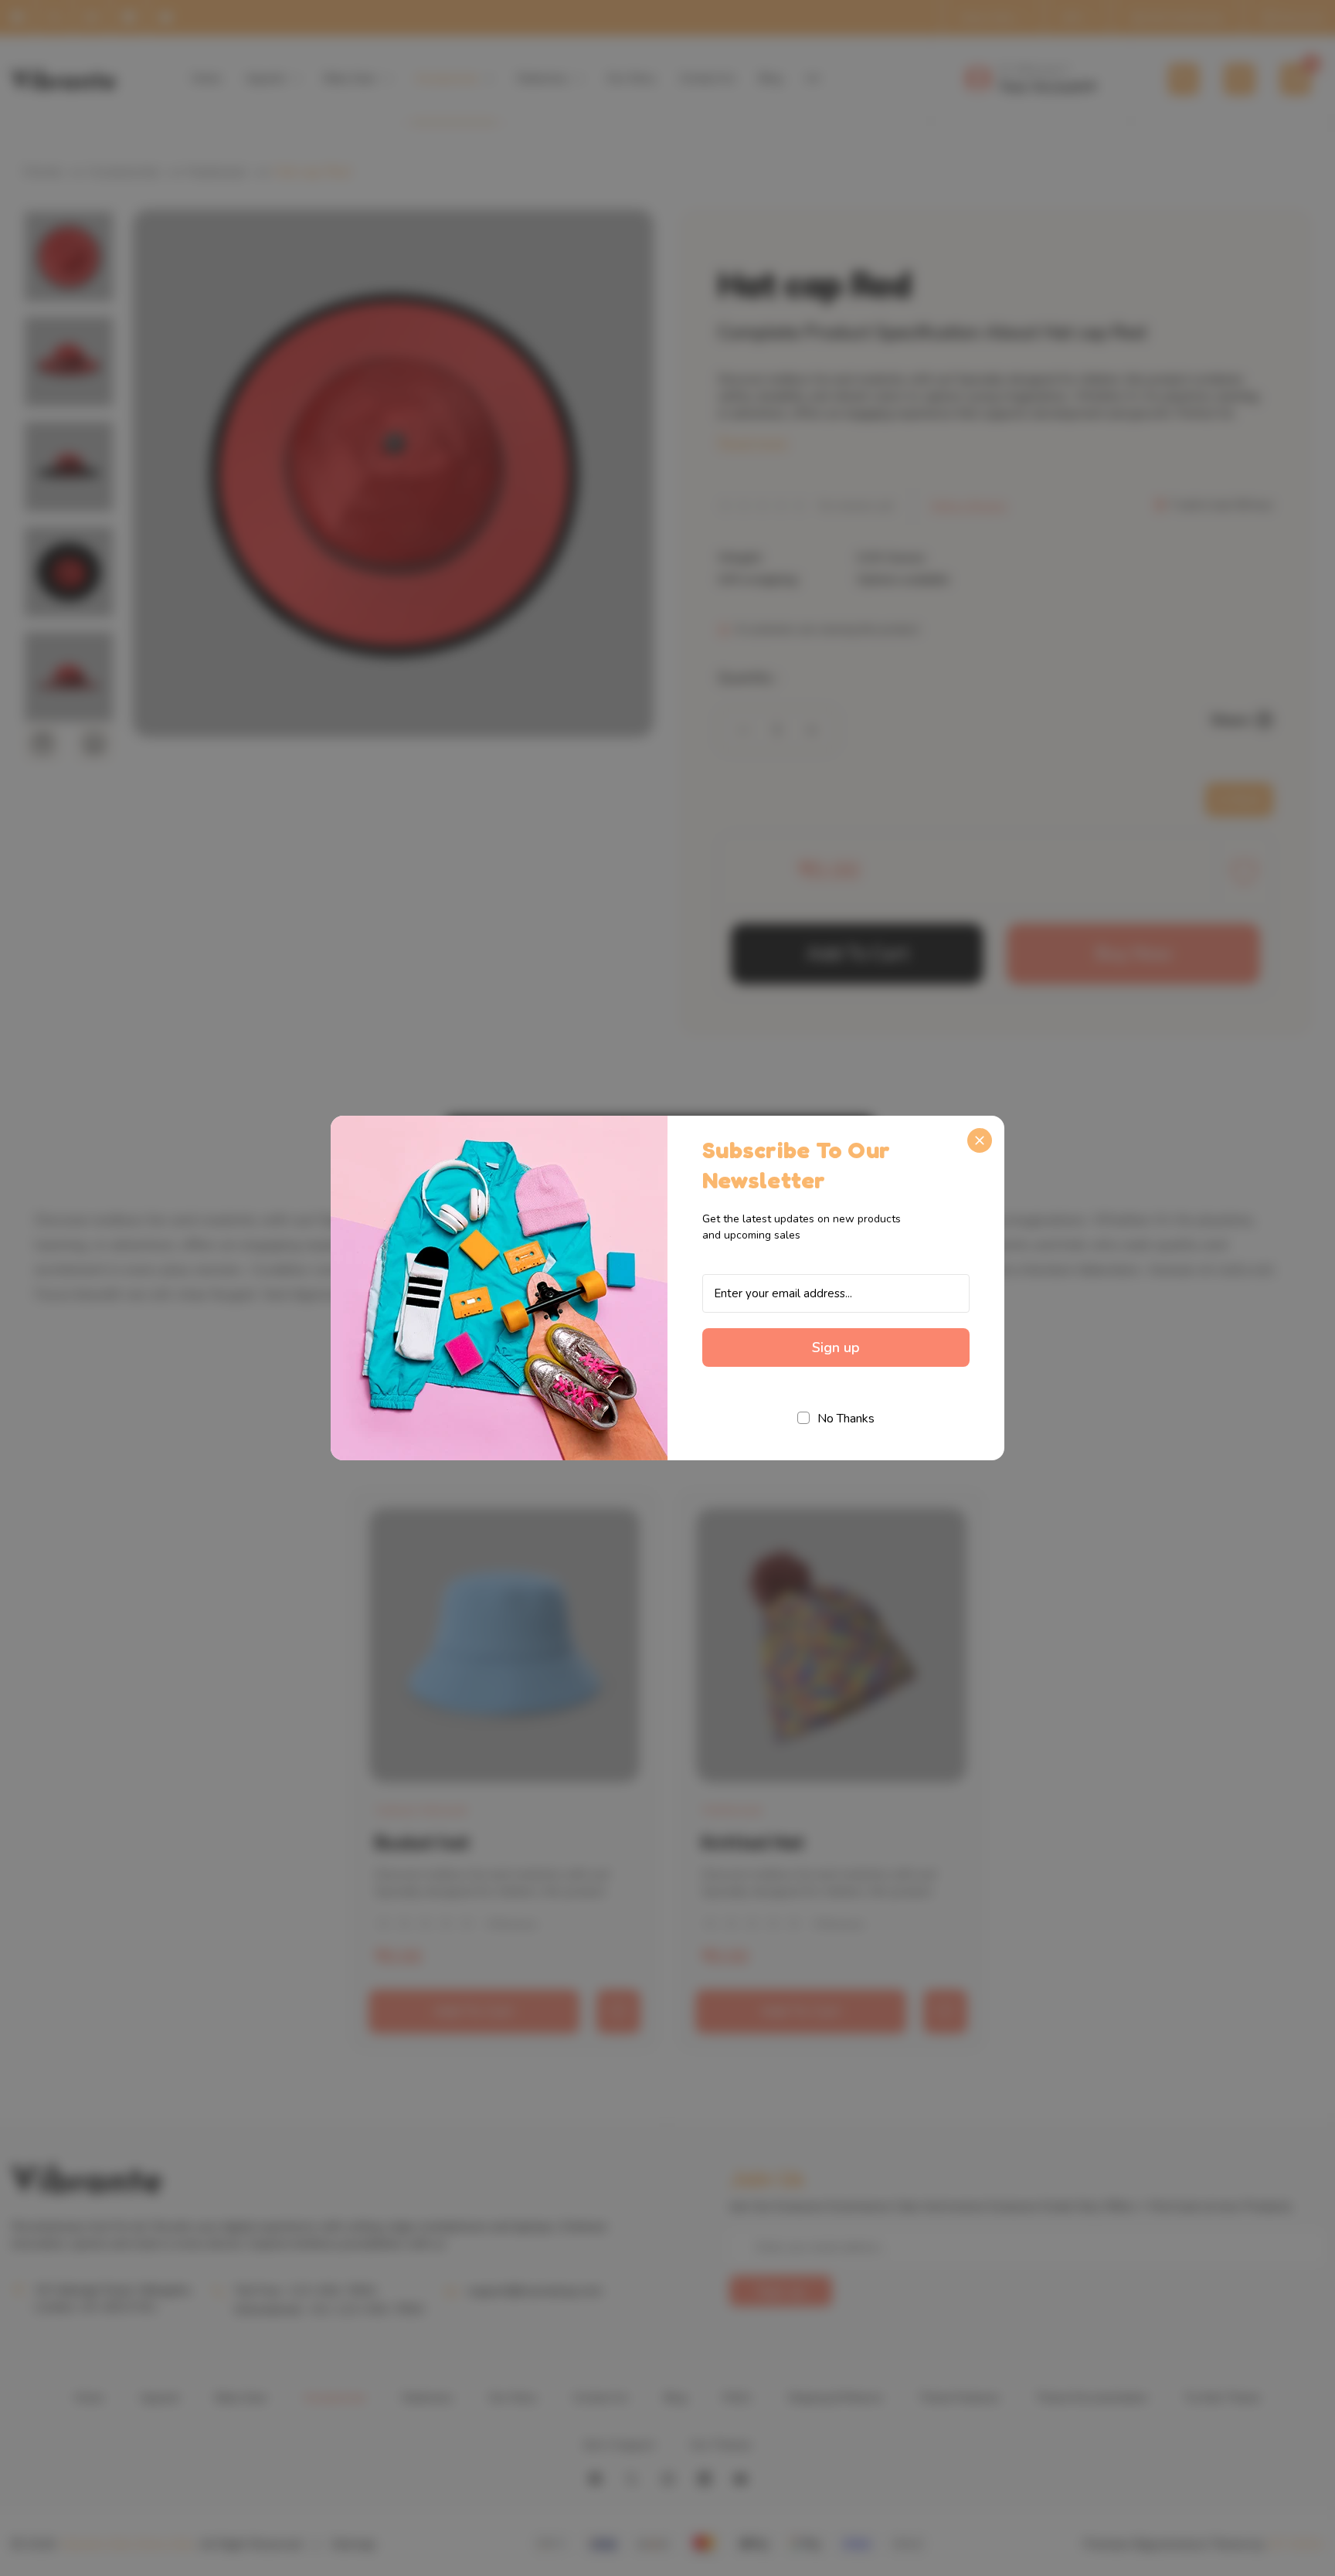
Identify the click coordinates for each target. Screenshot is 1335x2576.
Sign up (836, 1347)
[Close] (980, 1140)
